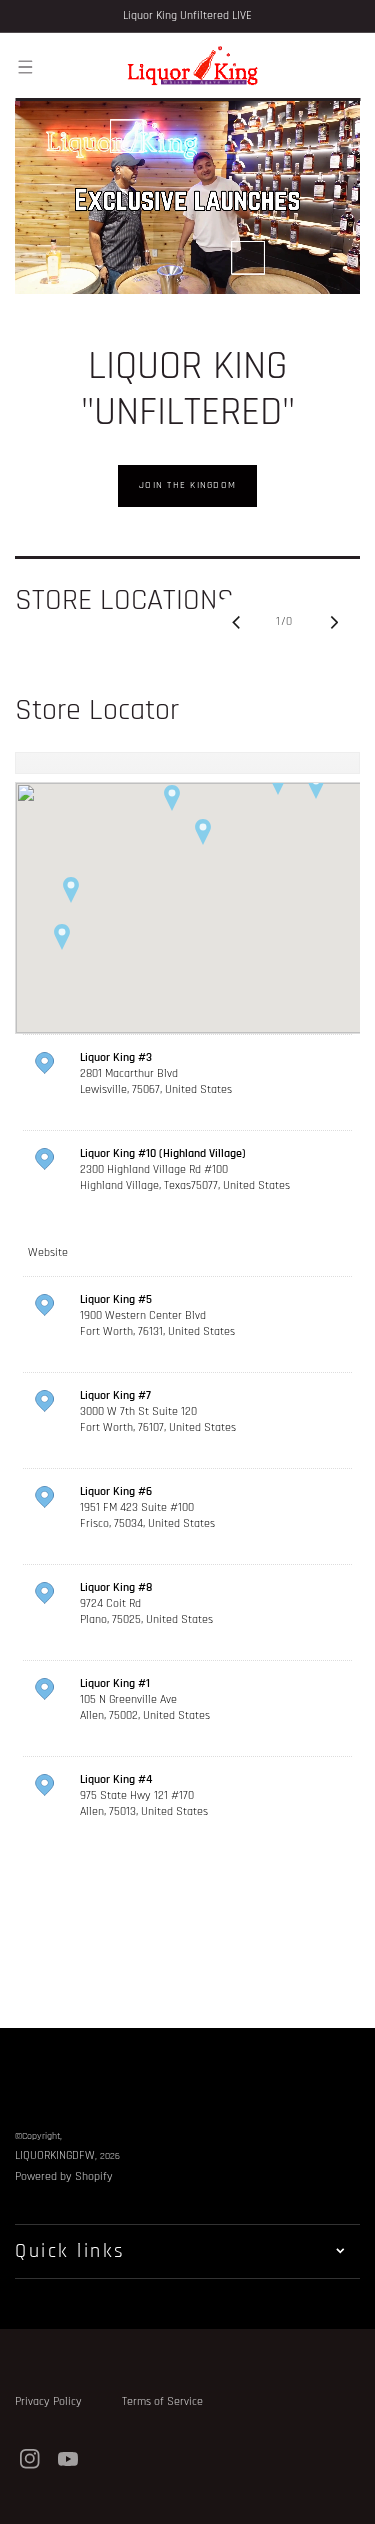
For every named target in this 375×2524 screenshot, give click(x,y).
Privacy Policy (48, 2401)
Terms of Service (162, 2401)
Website (48, 1252)
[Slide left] (236, 622)
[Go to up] (349, 2498)
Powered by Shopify (64, 2176)
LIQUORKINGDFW (55, 2155)
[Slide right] (334, 622)
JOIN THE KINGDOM (187, 485)
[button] (25, 66)
